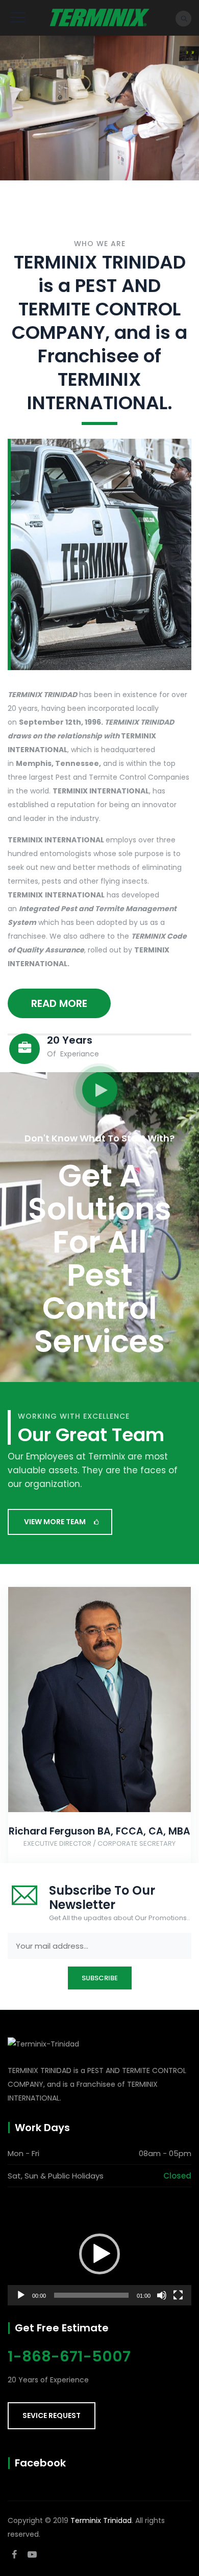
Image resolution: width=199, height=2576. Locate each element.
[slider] (91, 2295)
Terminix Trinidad (101, 2520)
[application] (99, 2254)
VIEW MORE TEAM (55, 1522)
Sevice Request (52, 2415)
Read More (59, 1003)
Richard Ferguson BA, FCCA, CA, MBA (99, 1831)
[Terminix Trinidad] (99, 18)
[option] (99, 1728)
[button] (99, 2254)
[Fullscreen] (178, 2295)
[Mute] (162, 2295)
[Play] (21, 2295)
